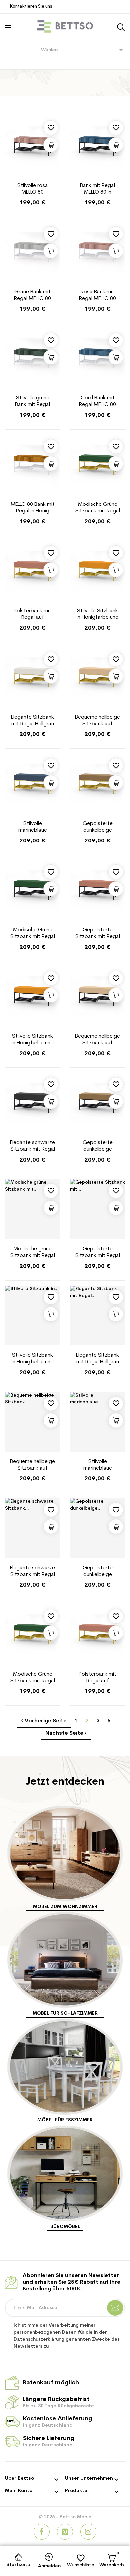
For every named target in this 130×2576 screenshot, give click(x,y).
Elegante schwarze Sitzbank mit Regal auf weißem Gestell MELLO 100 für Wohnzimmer (32, 1572)
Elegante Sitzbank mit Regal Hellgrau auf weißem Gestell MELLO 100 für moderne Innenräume (98, 1359)
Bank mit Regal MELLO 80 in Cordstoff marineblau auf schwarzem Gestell (97, 189)
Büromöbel (65, 2227)
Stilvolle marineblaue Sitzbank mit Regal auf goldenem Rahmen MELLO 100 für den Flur (33, 827)
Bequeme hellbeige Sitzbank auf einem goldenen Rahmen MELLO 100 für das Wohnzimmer (97, 721)
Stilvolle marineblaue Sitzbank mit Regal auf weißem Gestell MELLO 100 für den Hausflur (98, 1465)
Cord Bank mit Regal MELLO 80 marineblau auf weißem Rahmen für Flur (97, 402)
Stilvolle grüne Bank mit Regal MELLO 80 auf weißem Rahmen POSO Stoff (32, 402)
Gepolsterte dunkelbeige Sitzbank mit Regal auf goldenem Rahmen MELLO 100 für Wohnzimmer (98, 827)
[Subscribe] (115, 2308)
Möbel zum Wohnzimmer (65, 1907)
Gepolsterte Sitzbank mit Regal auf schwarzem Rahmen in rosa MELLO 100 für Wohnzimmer (98, 934)
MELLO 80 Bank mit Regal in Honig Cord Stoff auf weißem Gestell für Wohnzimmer (33, 508)
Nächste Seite (65, 1733)
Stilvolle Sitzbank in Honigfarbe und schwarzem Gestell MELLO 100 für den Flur (33, 1040)
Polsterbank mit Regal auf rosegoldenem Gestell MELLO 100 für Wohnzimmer (33, 615)
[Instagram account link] (88, 2532)
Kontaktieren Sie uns (31, 6)
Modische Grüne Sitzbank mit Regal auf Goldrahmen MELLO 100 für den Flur (98, 508)
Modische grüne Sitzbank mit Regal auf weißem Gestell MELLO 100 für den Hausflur (33, 1253)
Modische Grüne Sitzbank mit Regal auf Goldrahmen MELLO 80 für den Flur (33, 1678)
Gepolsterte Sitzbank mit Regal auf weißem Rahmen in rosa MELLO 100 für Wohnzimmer (98, 1253)
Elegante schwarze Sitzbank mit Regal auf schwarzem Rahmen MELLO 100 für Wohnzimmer (32, 1146)
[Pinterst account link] (65, 2532)
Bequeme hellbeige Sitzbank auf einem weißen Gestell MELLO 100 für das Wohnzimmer (32, 1465)
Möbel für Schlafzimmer (65, 2014)
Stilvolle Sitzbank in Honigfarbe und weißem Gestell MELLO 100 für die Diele (33, 1359)
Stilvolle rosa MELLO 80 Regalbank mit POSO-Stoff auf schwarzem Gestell (33, 189)
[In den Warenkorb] (51, 145)
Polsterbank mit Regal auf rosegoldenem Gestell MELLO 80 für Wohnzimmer (97, 1678)
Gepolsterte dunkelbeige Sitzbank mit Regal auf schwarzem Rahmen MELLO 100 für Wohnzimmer (98, 1146)
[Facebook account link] (42, 2532)
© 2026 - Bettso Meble (65, 2517)
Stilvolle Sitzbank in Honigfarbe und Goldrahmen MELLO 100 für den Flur (97, 615)
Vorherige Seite (45, 1721)
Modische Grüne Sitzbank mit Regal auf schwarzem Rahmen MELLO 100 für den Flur (33, 934)
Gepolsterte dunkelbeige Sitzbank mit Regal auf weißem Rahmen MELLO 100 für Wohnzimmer (98, 1572)
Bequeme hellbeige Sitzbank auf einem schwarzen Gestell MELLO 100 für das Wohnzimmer (97, 1040)
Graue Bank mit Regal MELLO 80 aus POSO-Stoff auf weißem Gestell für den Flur (33, 296)
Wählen (83, 50)
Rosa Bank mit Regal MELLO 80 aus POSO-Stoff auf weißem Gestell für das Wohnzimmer (97, 296)
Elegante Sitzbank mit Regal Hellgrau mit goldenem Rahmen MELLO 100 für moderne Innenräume (32, 721)
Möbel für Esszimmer (65, 2120)
